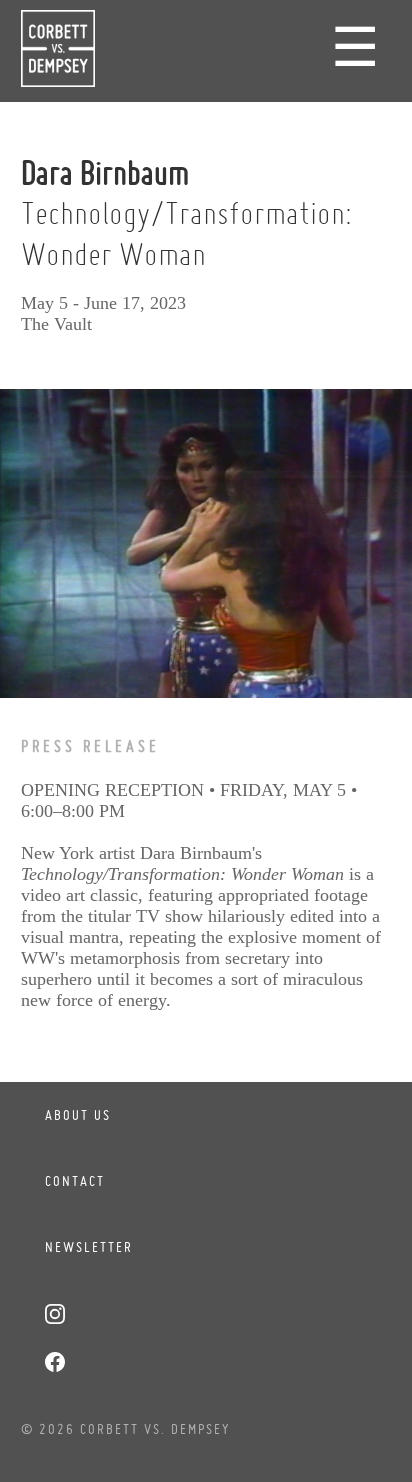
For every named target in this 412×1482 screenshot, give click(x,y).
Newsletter (89, 1247)
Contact (75, 1181)
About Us (78, 1115)
